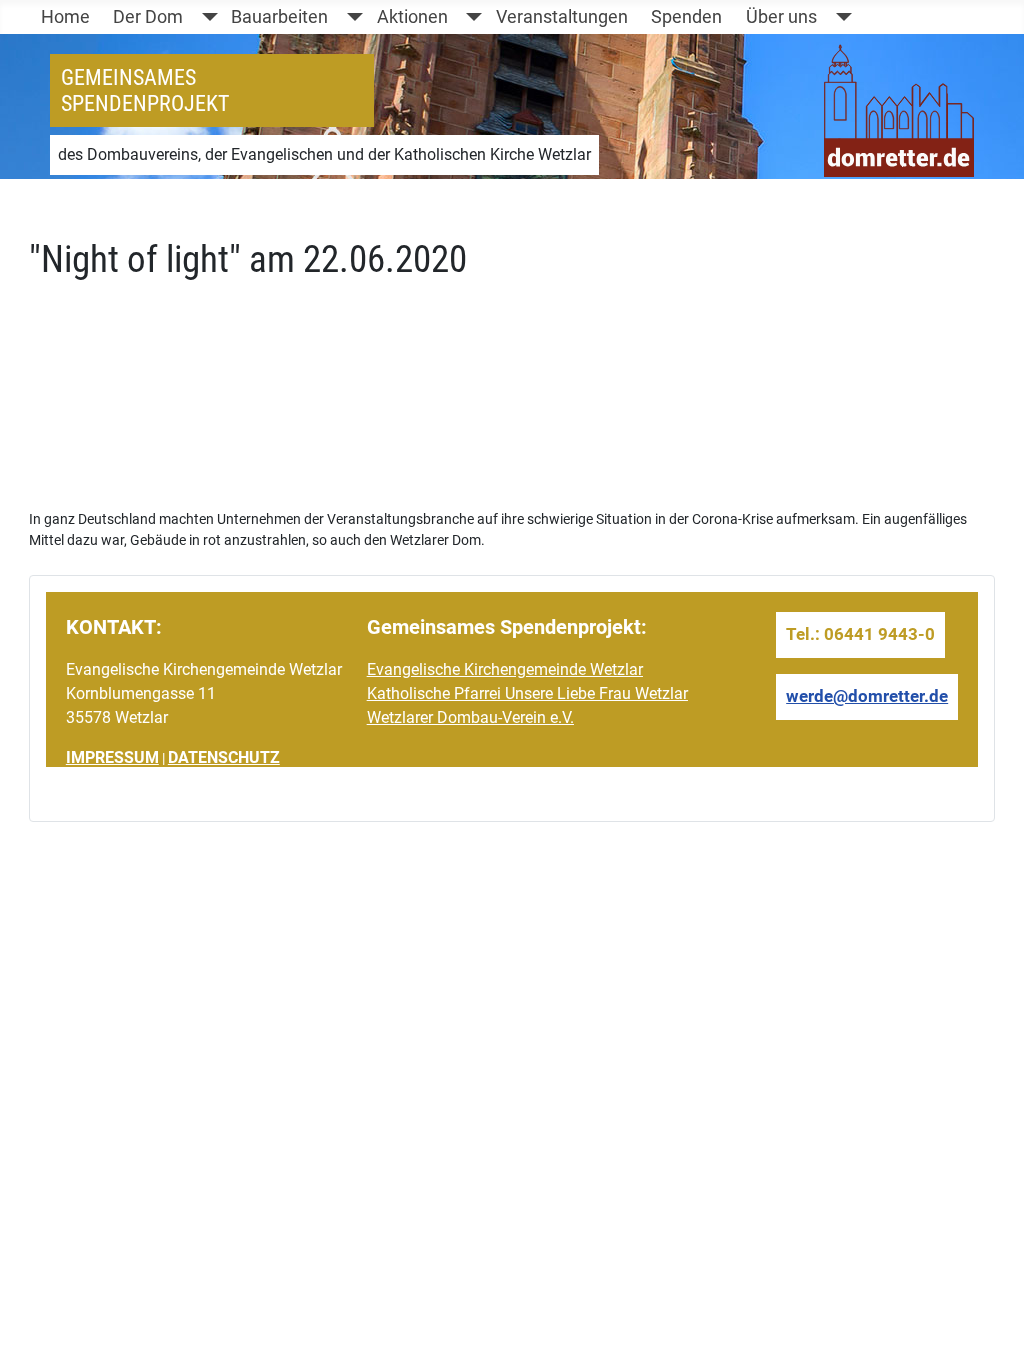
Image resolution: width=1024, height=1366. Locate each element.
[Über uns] (839, 17)
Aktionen (412, 17)
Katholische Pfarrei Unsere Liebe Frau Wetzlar (527, 693)
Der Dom (148, 17)
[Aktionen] (470, 17)
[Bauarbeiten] (350, 17)
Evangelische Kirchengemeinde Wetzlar (505, 669)
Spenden (686, 17)
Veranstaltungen (562, 17)
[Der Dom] (205, 17)
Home (65, 17)
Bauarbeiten (279, 17)
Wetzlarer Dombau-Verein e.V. (470, 717)
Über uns (781, 17)
